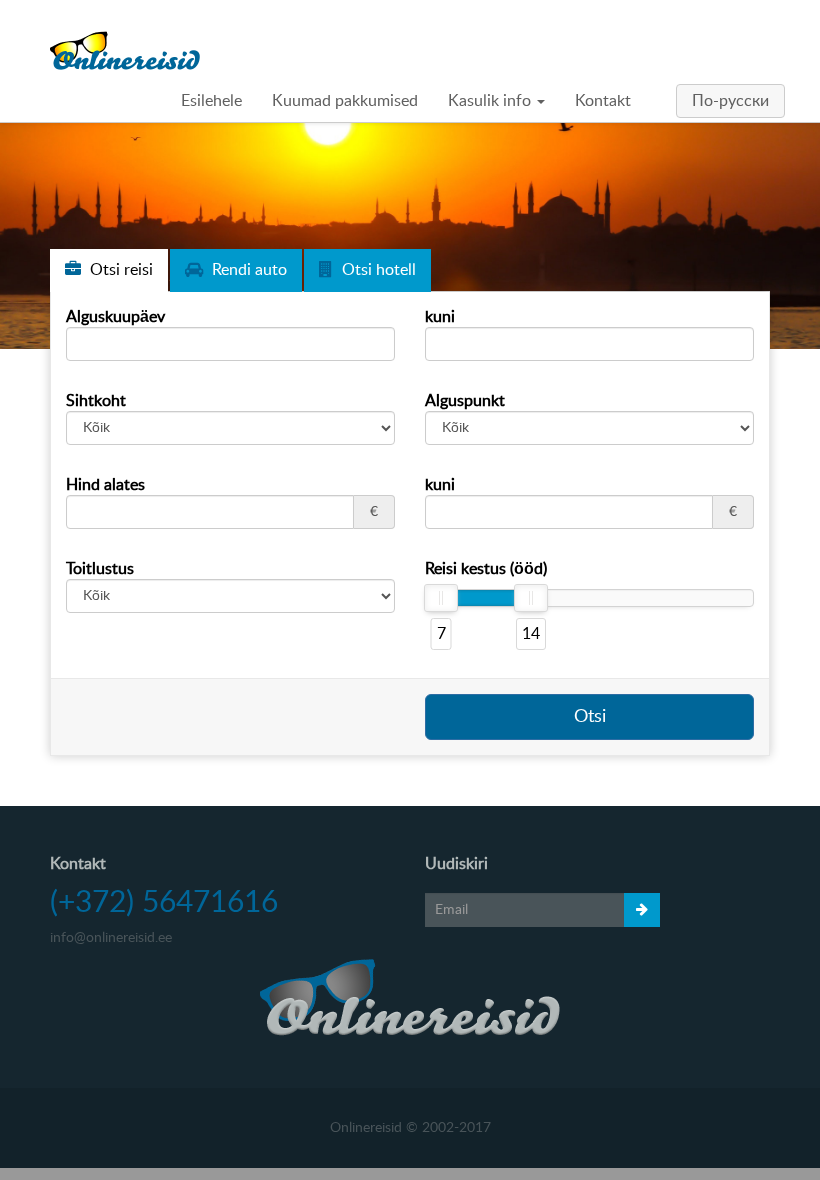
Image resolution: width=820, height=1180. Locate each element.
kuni (440, 317)
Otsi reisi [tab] (119, 270)
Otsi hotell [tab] (377, 270)
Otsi (590, 717)
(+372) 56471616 (164, 903)
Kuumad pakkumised (345, 101)
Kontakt (603, 101)
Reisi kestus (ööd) (486, 569)
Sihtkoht (96, 401)
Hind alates (105, 485)
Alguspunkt (465, 401)
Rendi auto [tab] (247, 270)
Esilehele (211, 101)
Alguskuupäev (115, 317)
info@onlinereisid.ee (111, 938)
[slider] (441, 598)
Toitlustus (100, 569)
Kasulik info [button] (491, 101)
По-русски (730, 101)
